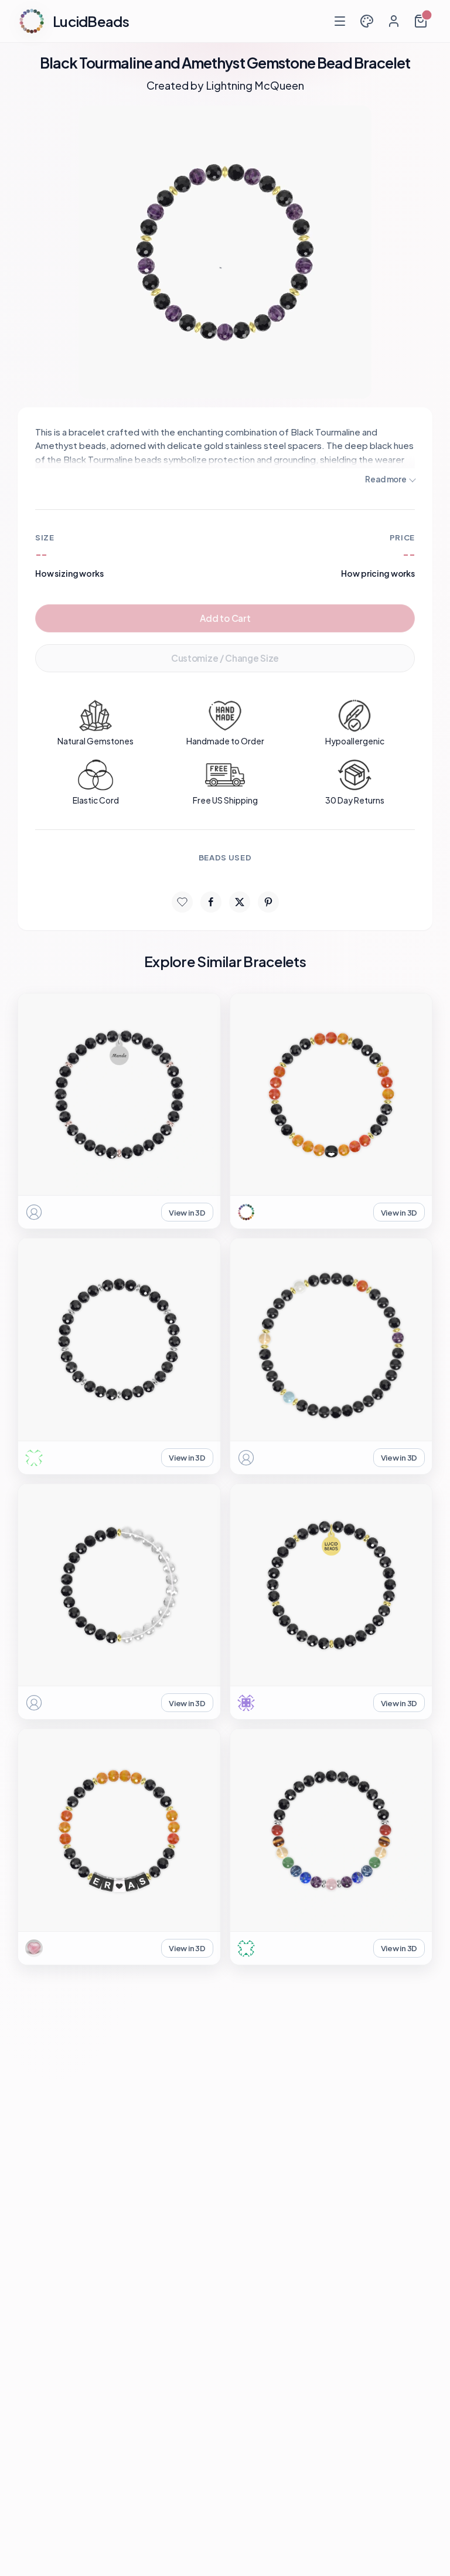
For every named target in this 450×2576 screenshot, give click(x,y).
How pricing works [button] (378, 573)
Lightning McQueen (255, 85)
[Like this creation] (182, 902)
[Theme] (367, 21)
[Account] (394, 21)
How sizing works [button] (69, 573)
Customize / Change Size (225, 658)
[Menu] (340, 21)
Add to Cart (225, 618)
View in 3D (187, 1212)
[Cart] (421, 21)
